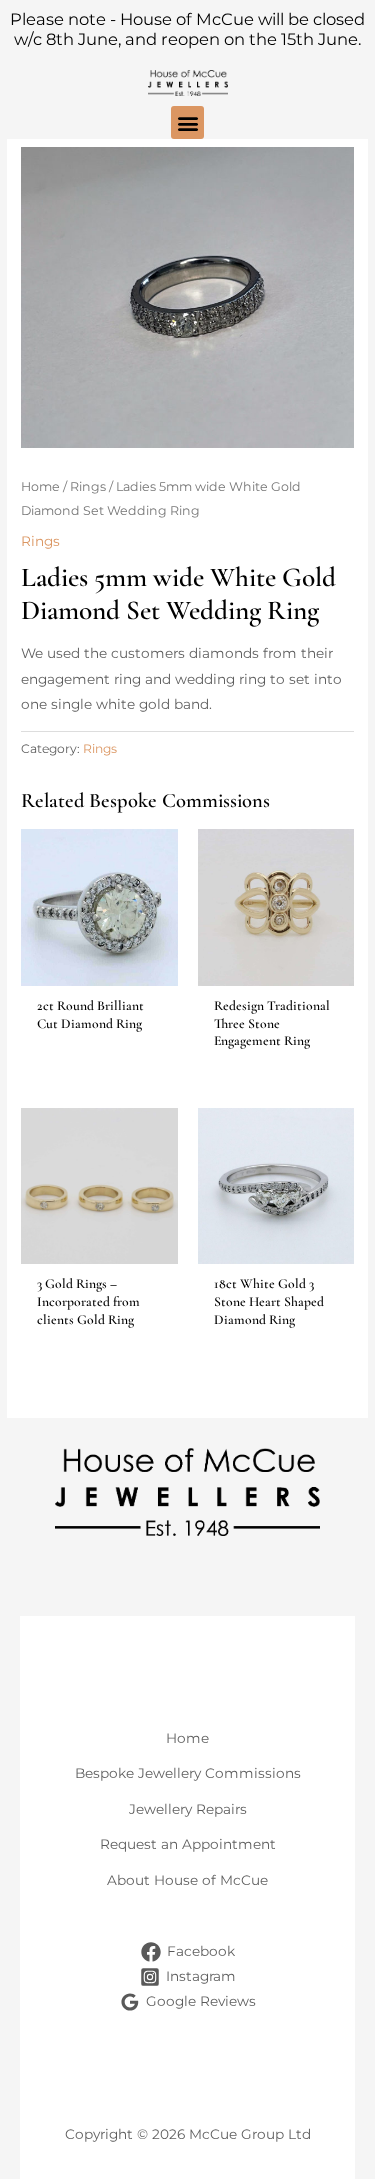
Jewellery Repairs (188, 1809)
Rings (88, 486)
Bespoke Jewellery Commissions (188, 1773)
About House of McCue (187, 1880)
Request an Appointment (188, 1844)
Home (40, 486)
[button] (187, 122)
